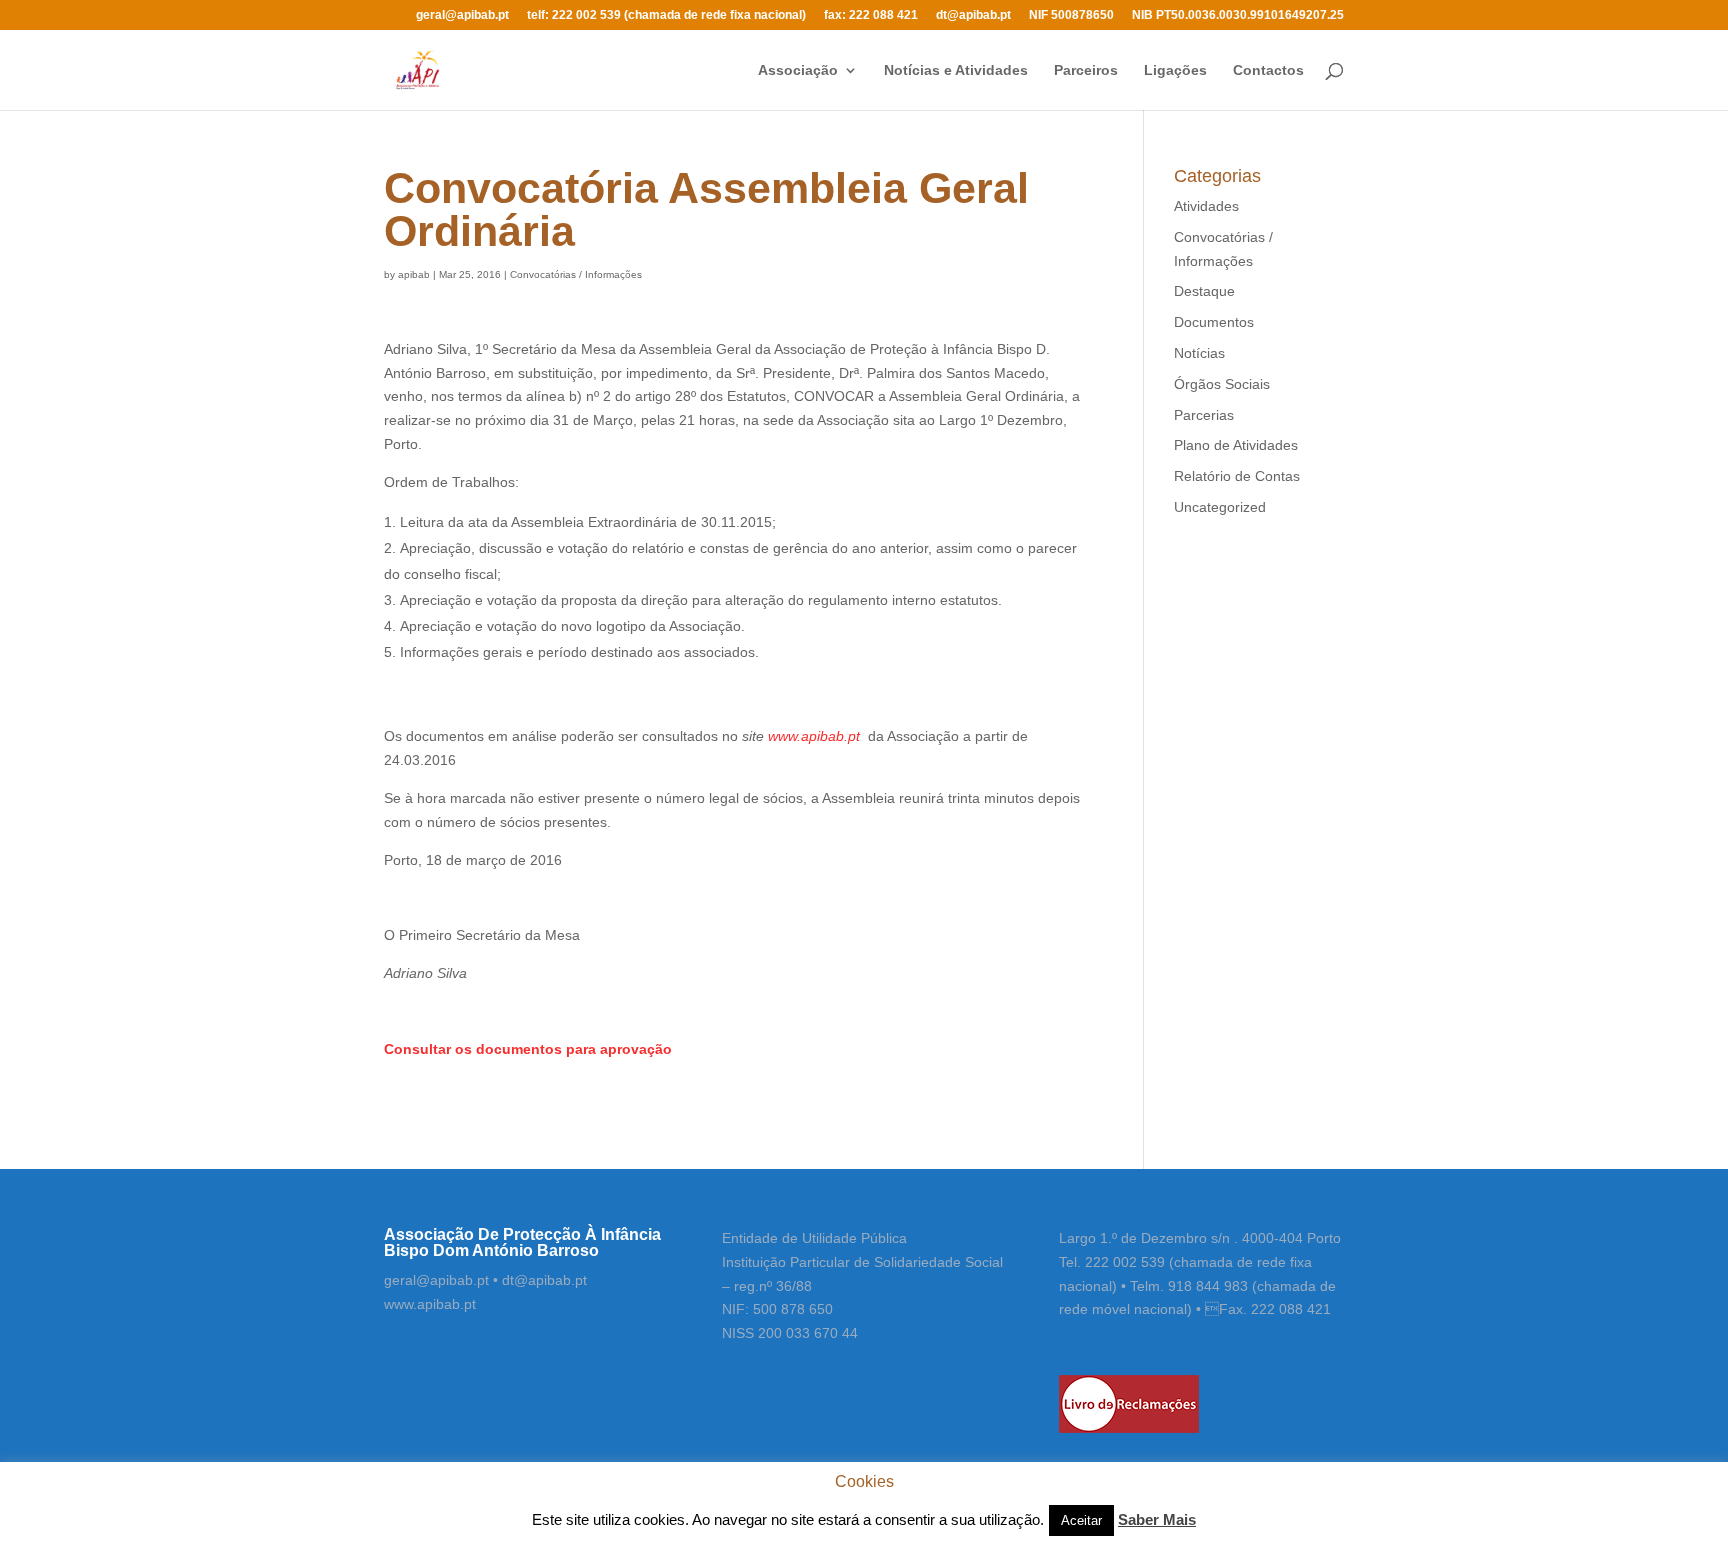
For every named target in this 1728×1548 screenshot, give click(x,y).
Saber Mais (1157, 1519)
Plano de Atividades (1236, 445)
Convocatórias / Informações (576, 274)
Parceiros (1086, 70)
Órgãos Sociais (1222, 384)
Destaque (1204, 291)
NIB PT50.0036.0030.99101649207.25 (1238, 15)
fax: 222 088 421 (871, 15)
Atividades (1206, 206)
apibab (414, 274)
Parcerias (1204, 415)
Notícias (1199, 353)
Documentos (1214, 322)
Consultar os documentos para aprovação (528, 1049)
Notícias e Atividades (956, 70)
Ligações (1175, 70)
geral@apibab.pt (462, 15)
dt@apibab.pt (973, 15)
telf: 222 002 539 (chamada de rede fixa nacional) (666, 15)
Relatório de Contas (1237, 476)
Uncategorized (1220, 507)
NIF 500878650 (1071, 15)
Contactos (1268, 70)
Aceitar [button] (1081, 1520)
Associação (798, 70)
